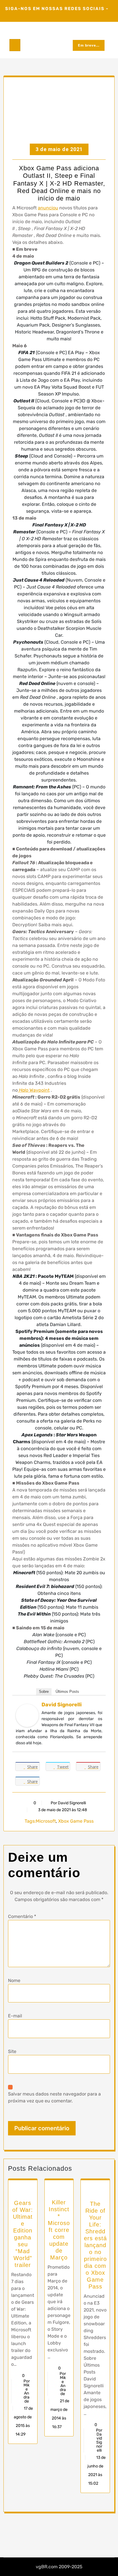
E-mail (15, 2016)
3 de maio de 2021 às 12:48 (62, 1810)
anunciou (48, 208)
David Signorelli (62, 1705)
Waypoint (34, 1090)
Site (12, 2051)
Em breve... (89, 45)
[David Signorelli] (27, 1715)
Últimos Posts (67, 1692)
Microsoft (46, 1821)
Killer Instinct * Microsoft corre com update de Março (59, 2230)
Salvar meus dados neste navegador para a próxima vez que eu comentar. (54, 2097)
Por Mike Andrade (27, 2391)
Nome (14, 1980)
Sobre (44, 1692)
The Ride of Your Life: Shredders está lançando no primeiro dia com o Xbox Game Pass (95, 2245)
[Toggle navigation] (15, 45)
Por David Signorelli (68, 1803)
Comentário (22, 1916)
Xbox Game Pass (76, 1821)
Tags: (30, 1821)
